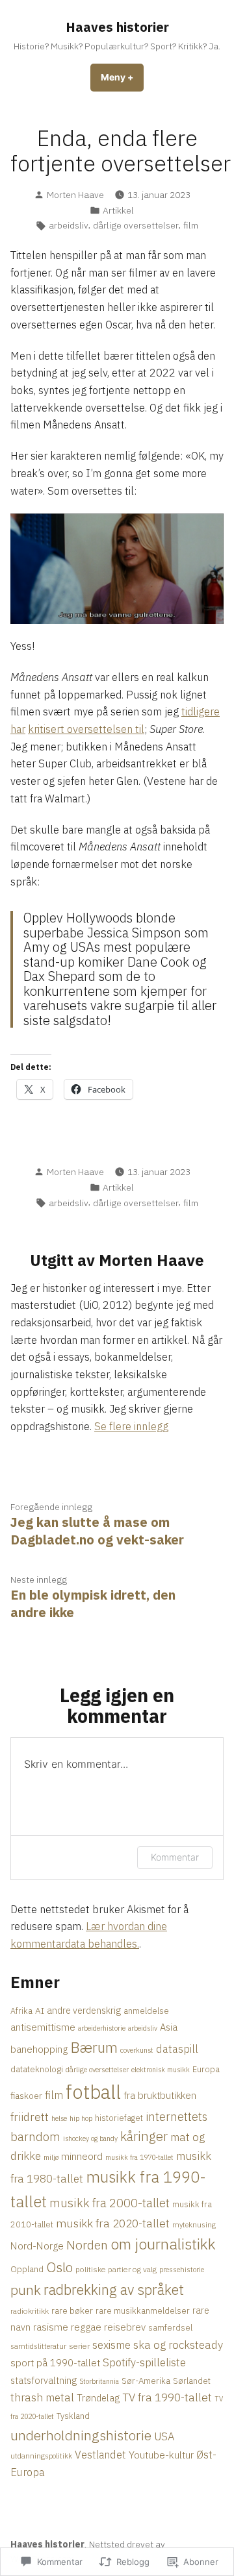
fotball (93, 2092)
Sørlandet (192, 2381)
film (191, 225)
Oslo (59, 2267)
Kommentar (175, 1857)
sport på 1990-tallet (55, 2363)
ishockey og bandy (90, 2138)
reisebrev (125, 2327)
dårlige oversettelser (136, 225)
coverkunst (137, 2050)
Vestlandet (100, 2454)
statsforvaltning (44, 2380)
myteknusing (194, 2224)
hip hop (81, 2118)
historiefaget (119, 2118)
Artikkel (118, 210)
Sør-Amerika (146, 2381)
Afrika (21, 2011)
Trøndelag (98, 2398)
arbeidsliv (69, 225)
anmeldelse (146, 2011)
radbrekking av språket (114, 2290)
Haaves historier (117, 27)
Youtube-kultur (161, 2455)
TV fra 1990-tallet (167, 2397)
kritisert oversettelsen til (86, 729)
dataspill (177, 2049)
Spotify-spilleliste (144, 2362)
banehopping (39, 2049)
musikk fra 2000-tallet (110, 2203)
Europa (206, 2069)
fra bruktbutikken (160, 2095)
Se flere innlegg (131, 1426)
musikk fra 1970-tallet (139, 2157)
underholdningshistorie (81, 2435)
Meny (122, 82)
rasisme (51, 2327)
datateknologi (37, 2069)
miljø (51, 2157)
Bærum (94, 2047)
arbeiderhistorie (102, 2028)
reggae (86, 2327)
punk (26, 2290)
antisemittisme (43, 2027)
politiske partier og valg (116, 2269)
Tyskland (73, 2416)
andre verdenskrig (84, 2010)
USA (164, 2436)
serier (79, 2346)
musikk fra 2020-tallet (113, 2223)
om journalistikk (163, 2244)
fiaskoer (26, 2096)
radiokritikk (30, 2311)
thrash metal (42, 2397)
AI (40, 2011)
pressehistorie (182, 2269)
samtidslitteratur (38, 2346)
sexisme (111, 2345)
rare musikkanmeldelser (143, 2310)
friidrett (30, 2117)
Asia (169, 2027)
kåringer (144, 2136)
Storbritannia (99, 2381)
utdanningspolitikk (41, 2456)
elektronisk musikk (161, 2070)
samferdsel (170, 2327)
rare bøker (72, 2310)
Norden (87, 2245)
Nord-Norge (37, 2246)
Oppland (27, 2269)
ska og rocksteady (178, 2345)
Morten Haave (75, 195)
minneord (82, 2156)
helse (59, 2118)
